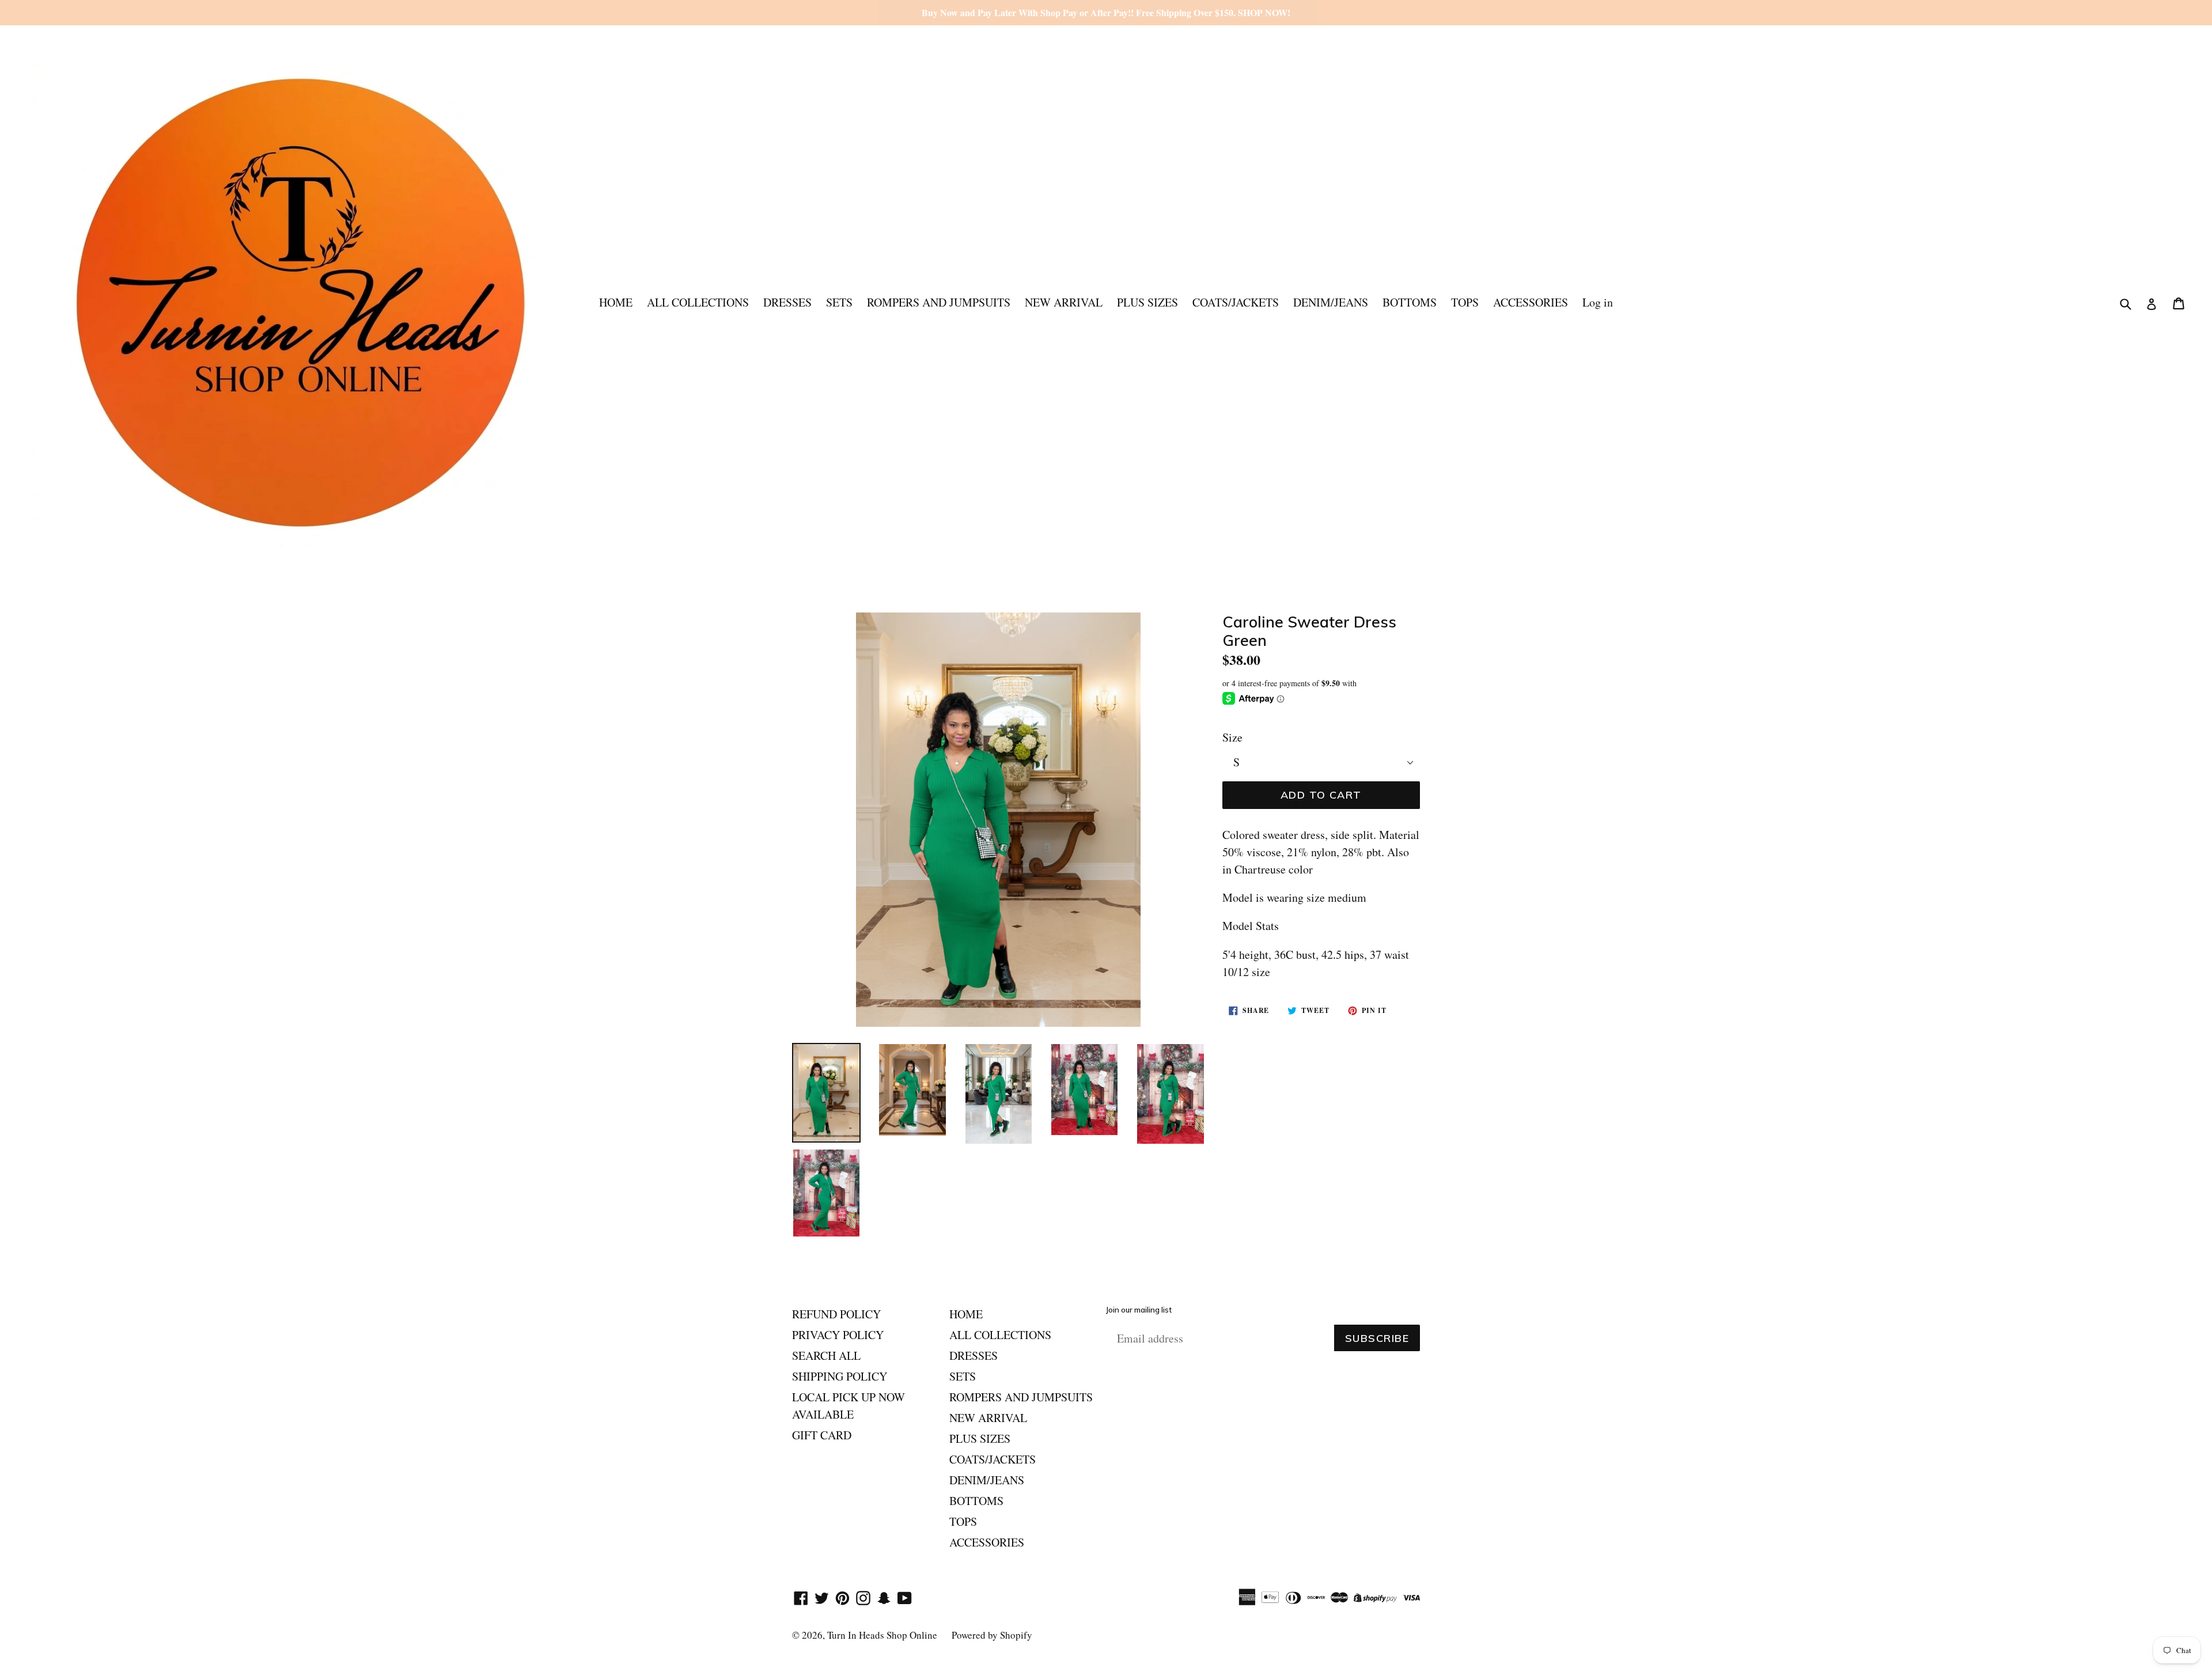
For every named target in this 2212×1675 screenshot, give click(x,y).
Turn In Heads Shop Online (882, 1635)
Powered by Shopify (992, 1635)
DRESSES (787, 302)
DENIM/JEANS (1331, 302)
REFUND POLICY (836, 1314)
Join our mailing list (1139, 1310)
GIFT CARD (822, 1435)
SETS (839, 302)
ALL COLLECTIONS (698, 302)
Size (1232, 737)
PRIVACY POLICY (838, 1335)
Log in (1598, 302)
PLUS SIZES (1147, 302)
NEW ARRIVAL (1064, 302)
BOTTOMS (1410, 302)
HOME (616, 302)
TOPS (1465, 302)
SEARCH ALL (826, 1355)
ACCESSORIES (1531, 302)
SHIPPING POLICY (840, 1376)
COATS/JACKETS (1236, 302)
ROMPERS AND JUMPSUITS (939, 302)
